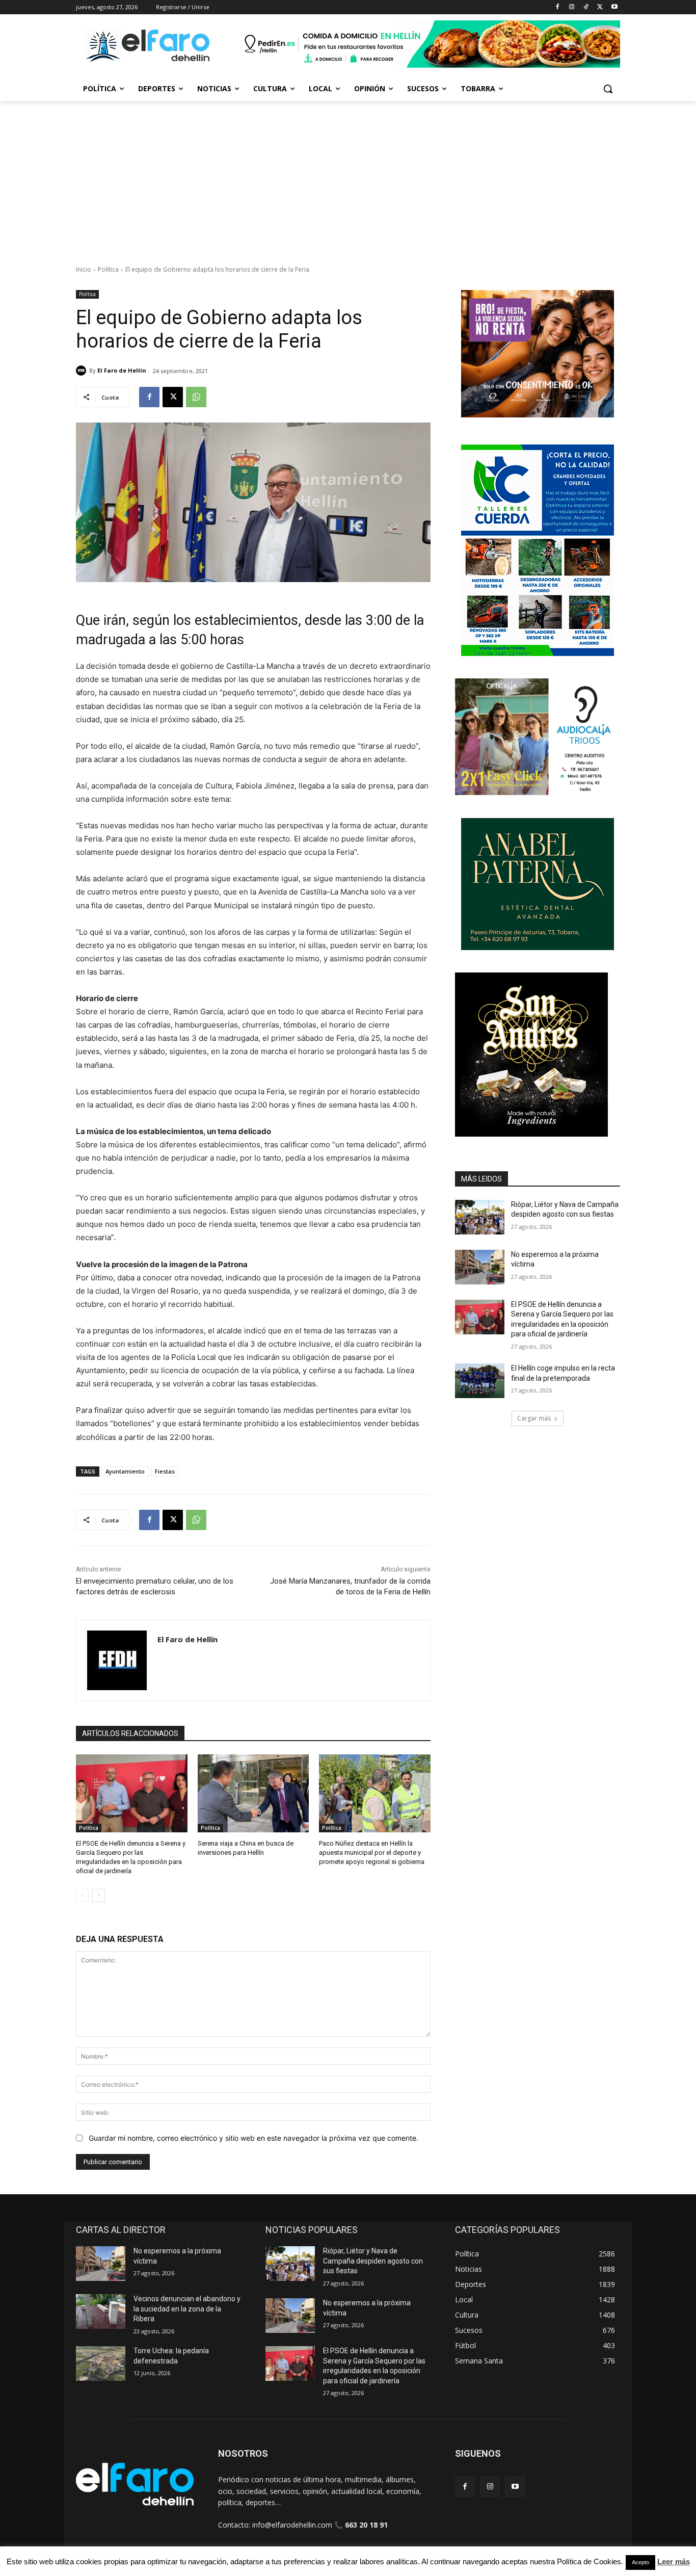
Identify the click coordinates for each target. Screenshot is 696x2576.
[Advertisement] (348, 177)
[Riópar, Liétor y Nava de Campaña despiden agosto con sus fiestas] (480, 1217)
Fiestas (165, 1471)
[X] (600, 7)
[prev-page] (82, 1896)
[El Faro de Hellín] (83, 371)
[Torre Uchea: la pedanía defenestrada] (101, 2363)
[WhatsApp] (196, 397)
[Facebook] (558, 7)
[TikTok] (586, 7)
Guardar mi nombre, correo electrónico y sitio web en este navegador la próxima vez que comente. (253, 2138)
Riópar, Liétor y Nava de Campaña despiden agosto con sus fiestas (373, 2261)
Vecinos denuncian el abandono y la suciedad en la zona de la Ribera (187, 2309)
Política (108, 269)
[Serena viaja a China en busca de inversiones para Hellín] (253, 1793)
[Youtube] (614, 7)
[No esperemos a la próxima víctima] (480, 1267)
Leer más (674, 2561)
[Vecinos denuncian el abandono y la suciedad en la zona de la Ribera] (101, 2311)
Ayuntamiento (125, 1471)
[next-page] (99, 1896)
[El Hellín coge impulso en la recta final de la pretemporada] (480, 1381)
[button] (608, 89)
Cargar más (534, 1418)
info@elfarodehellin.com (292, 2525)
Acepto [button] (640, 2562)
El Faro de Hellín (122, 370)
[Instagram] (572, 7)
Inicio (84, 269)
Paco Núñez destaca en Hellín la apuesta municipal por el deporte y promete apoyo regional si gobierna (372, 1852)
